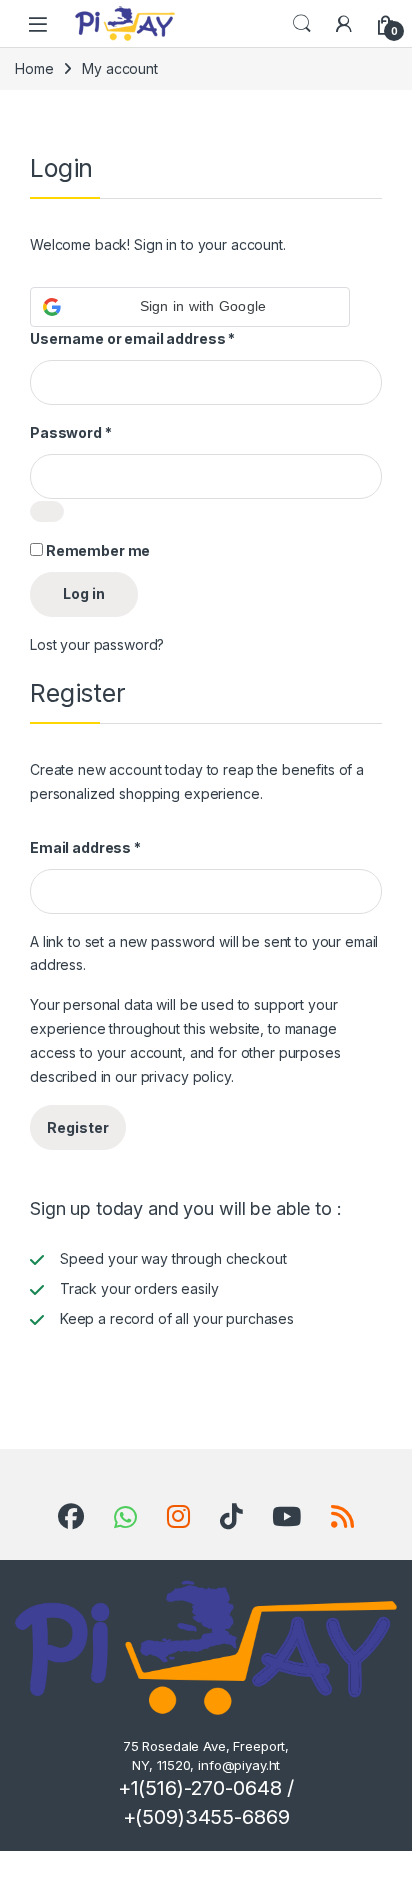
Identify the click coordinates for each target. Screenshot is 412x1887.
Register (78, 1127)
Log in (84, 593)
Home (34, 68)
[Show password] (47, 511)
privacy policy (186, 1076)
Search (302, 24)
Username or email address (132, 338)
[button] (190, 307)
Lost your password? (97, 644)
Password (71, 432)
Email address (85, 847)
